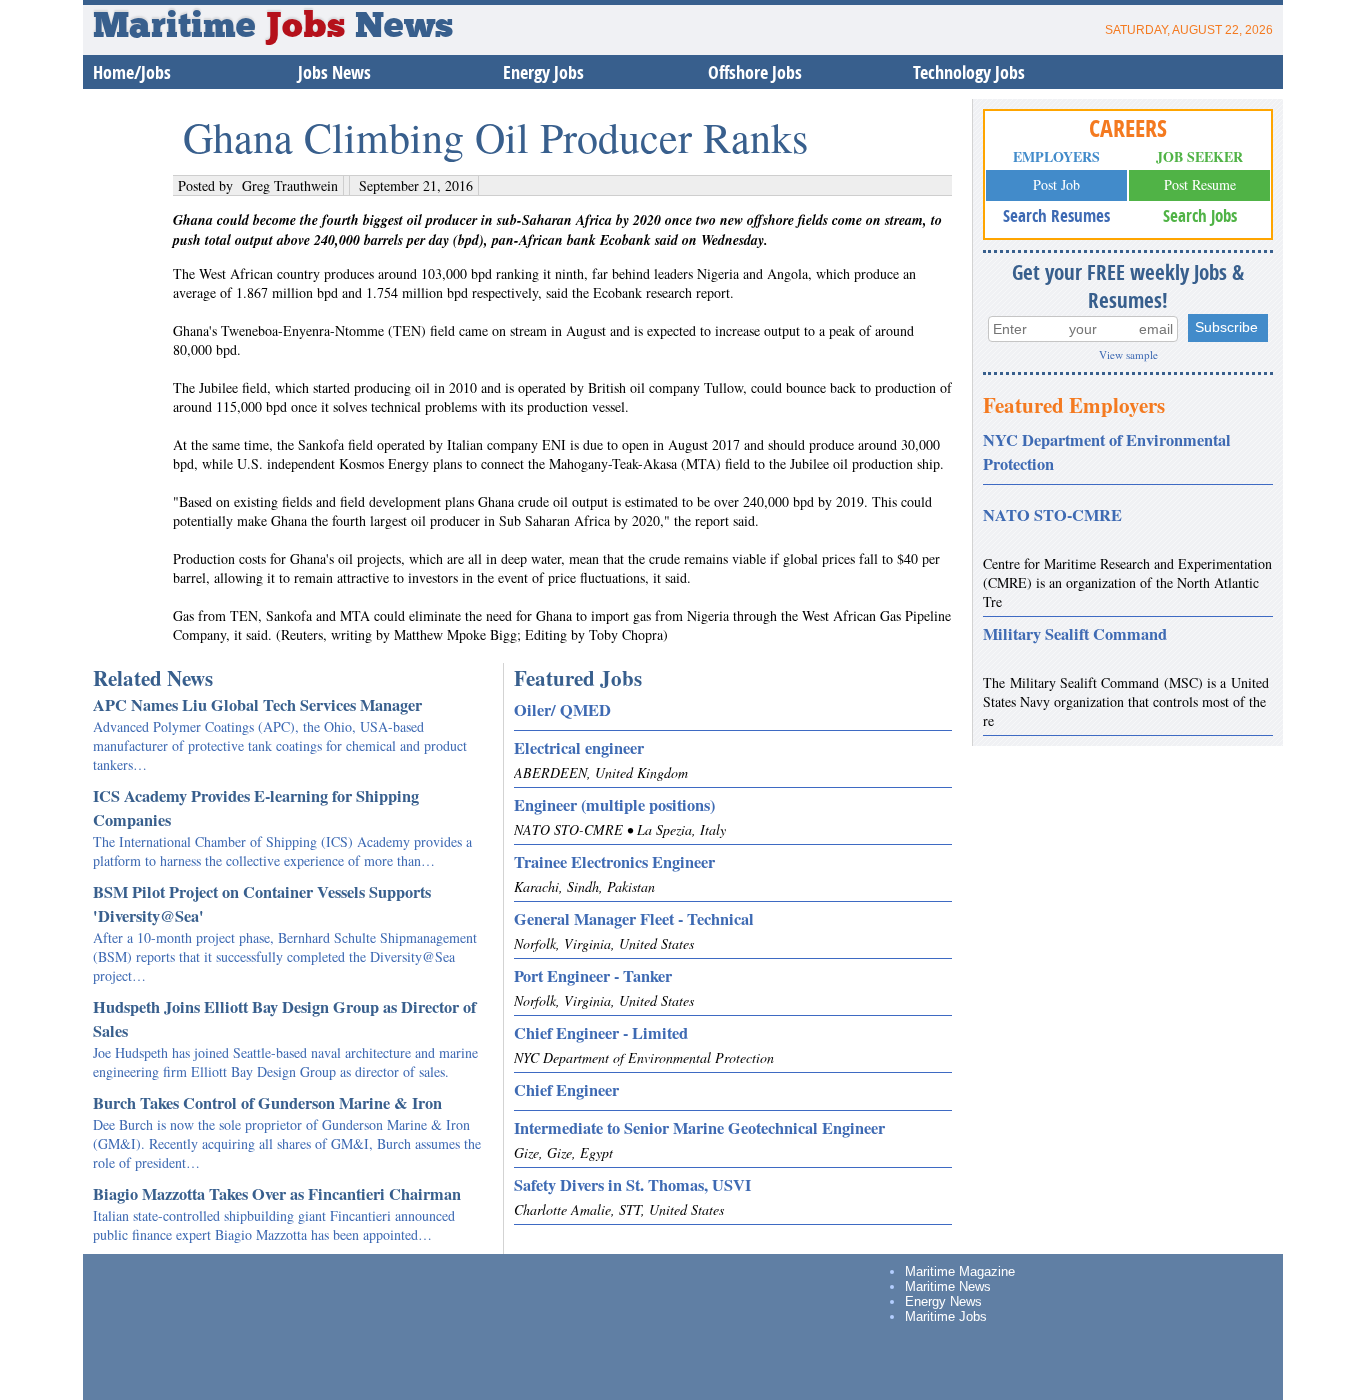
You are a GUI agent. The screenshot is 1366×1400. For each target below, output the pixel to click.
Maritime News (948, 1286)
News (404, 28)
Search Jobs (1200, 215)
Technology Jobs (969, 72)
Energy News (943, 1301)
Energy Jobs (543, 72)
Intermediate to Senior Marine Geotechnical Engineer (699, 1128)
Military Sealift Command (1075, 634)
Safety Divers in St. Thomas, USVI (632, 1185)
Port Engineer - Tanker (593, 976)
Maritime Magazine (960, 1271)
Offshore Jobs (755, 72)
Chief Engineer (566, 1090)
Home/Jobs (132, 72)
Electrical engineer (579, 748)
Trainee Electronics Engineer (614, 862)
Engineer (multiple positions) (614, 805)
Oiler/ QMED (562, 710)
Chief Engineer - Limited (601, 1033)
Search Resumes (1056, 215)
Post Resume (1200, 184)
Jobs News (334, 72)
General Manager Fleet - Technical (634, 919)
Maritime (219, 28)
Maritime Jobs (946, 1316)
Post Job (1056, 184)
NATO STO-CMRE (1052, 515)
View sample (1128, 354)
